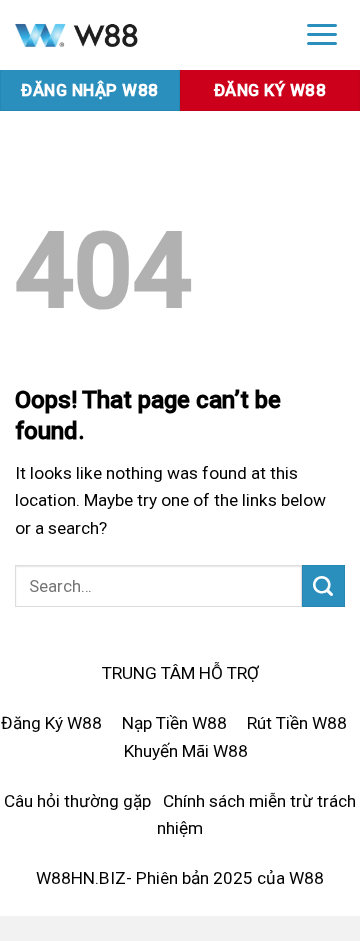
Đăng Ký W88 (51, 723)
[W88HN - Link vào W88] (142, 35)
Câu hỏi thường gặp (77, 801)
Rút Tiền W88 (297, 723)
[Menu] (322, 33)
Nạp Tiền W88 (174, 723)
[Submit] (323, 586)
